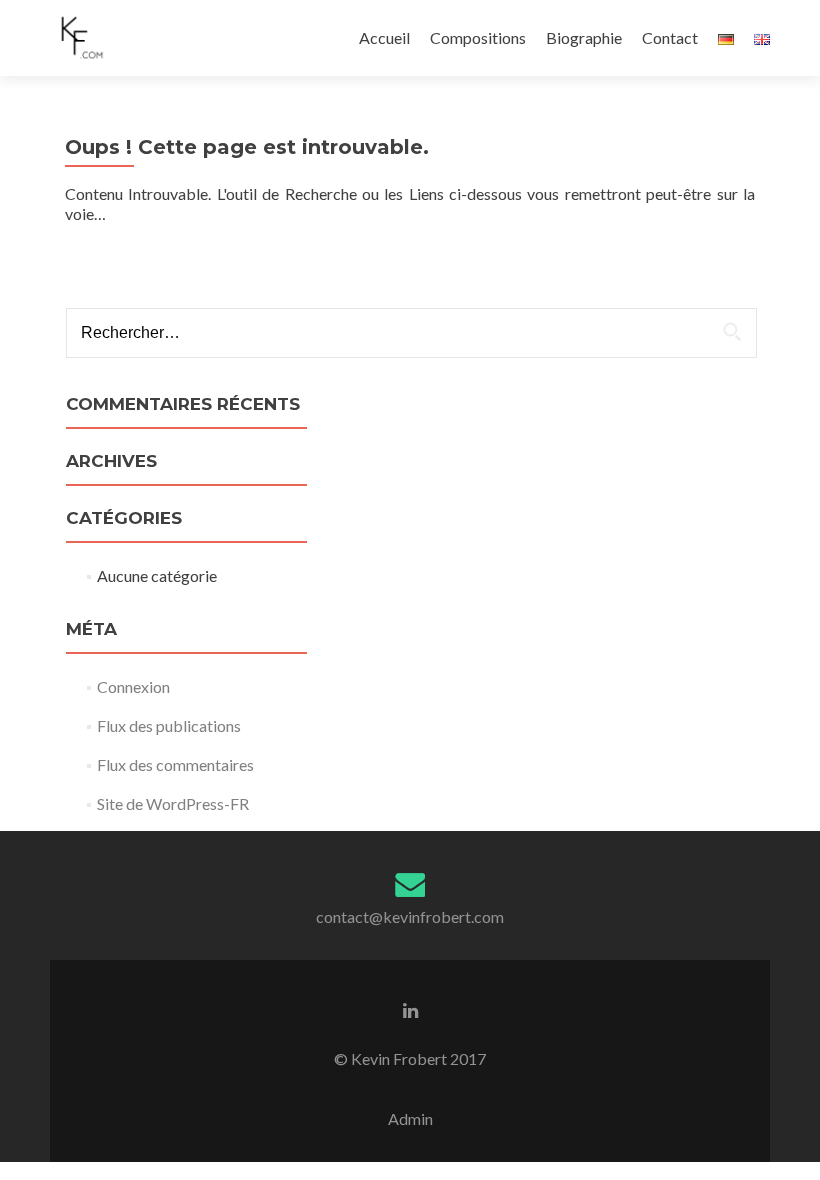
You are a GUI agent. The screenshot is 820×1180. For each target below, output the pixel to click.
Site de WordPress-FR (173, 803)
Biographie (584, 37)
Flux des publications (169, 725)
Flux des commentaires (175, 764)
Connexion (133, 686)
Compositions (478, 37)
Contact (670, 37)
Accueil (384, 37)
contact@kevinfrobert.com (410, 916)
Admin (410, 1118)
